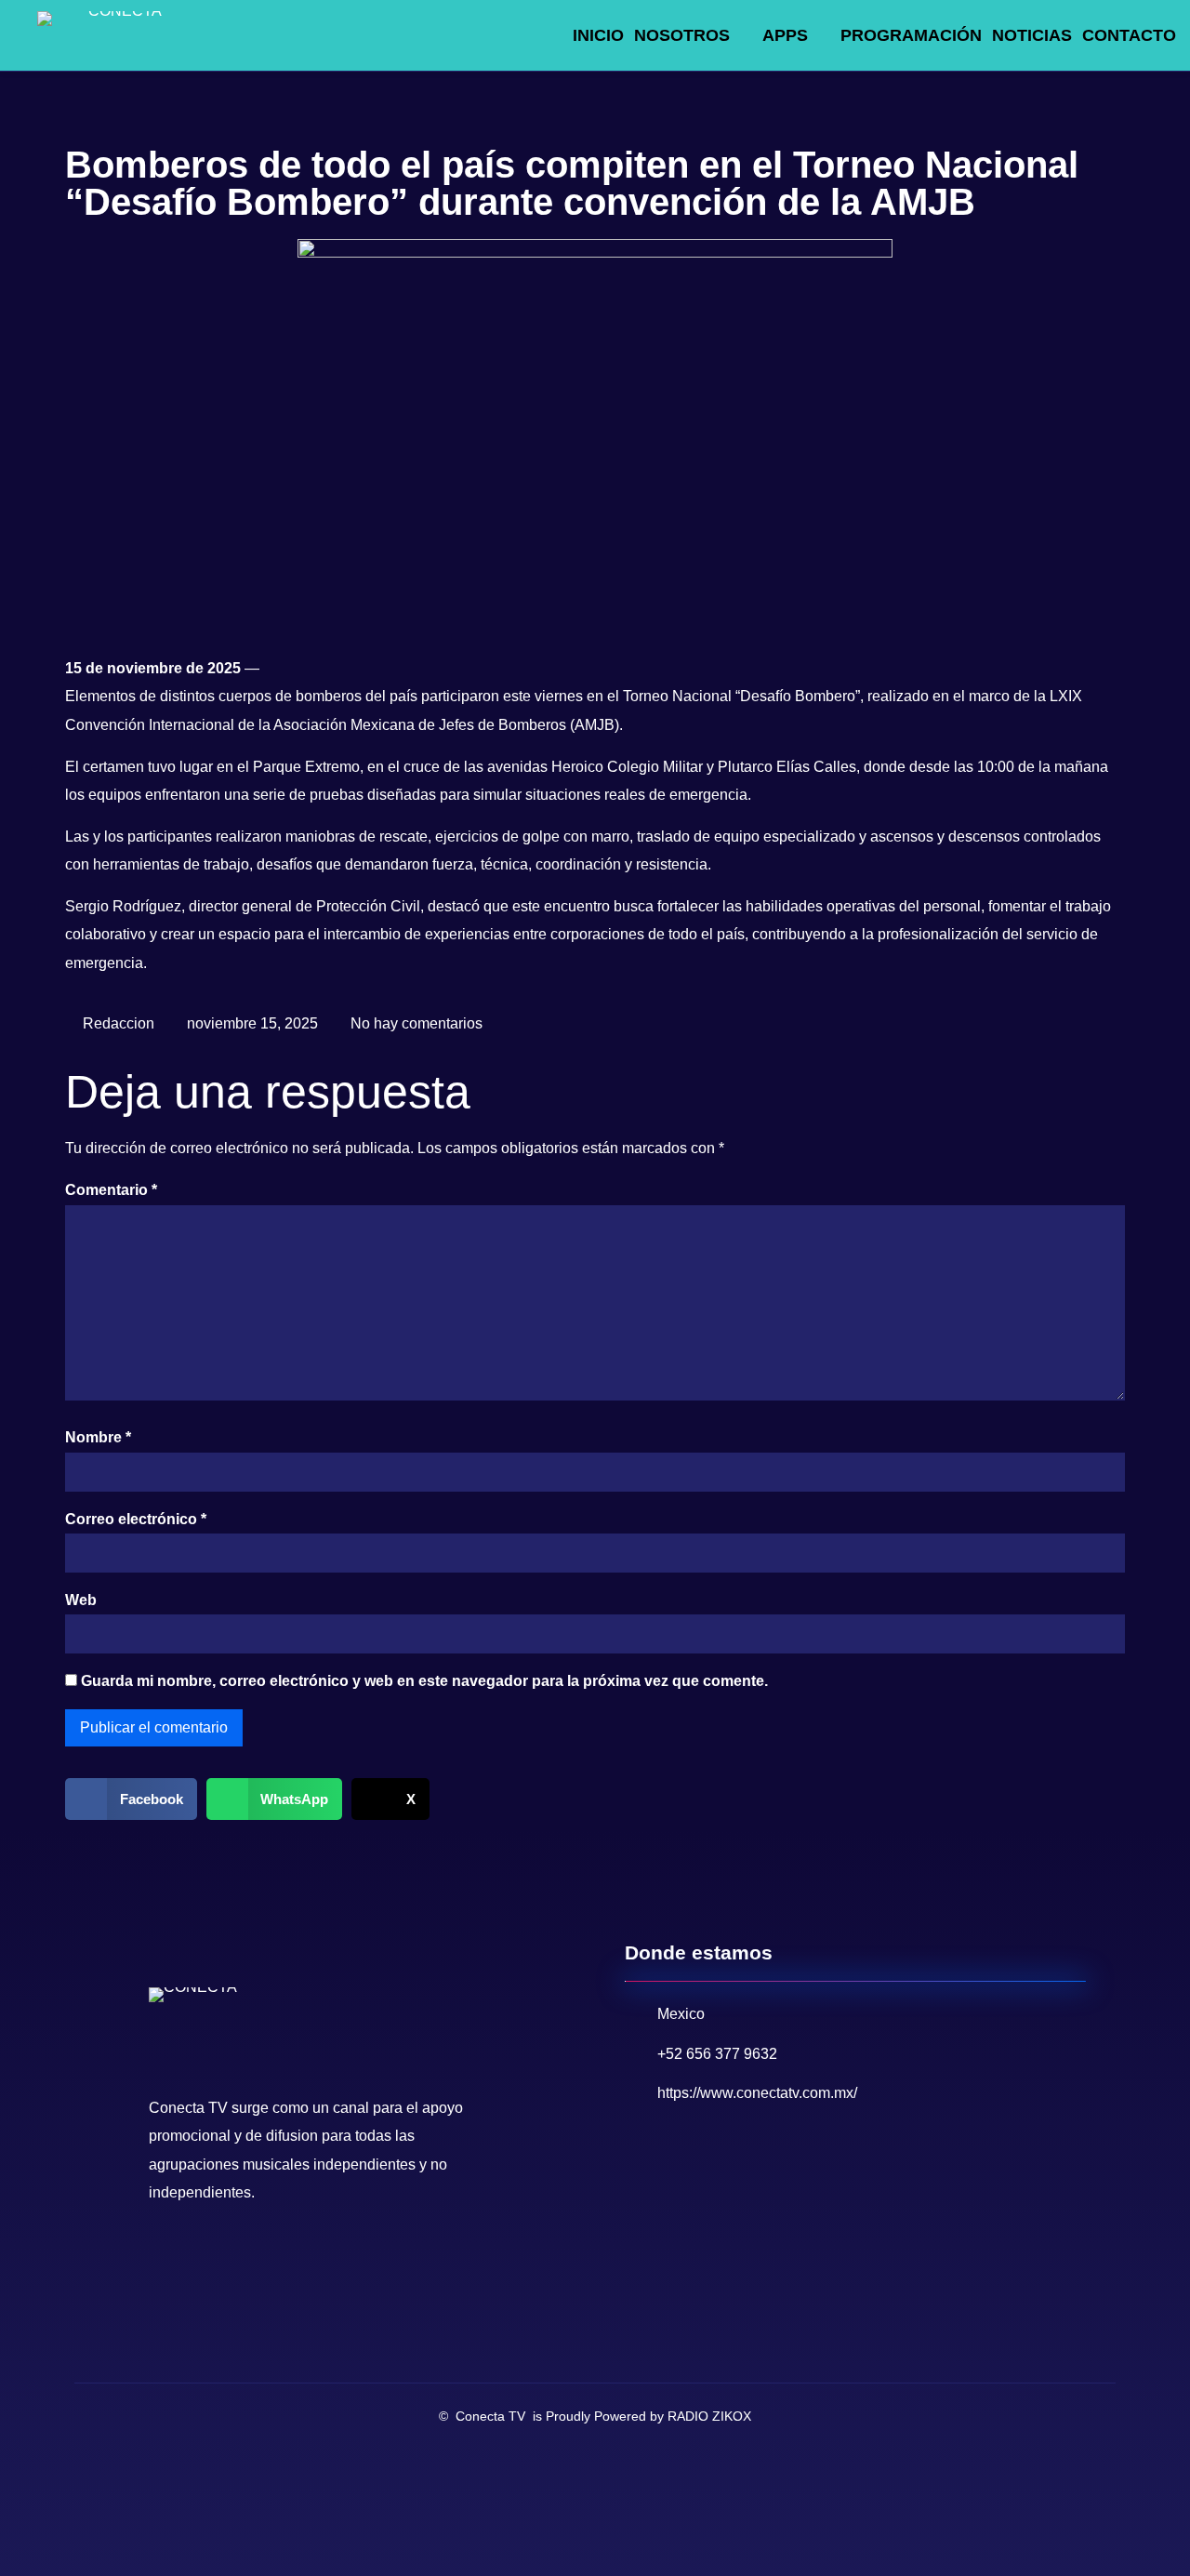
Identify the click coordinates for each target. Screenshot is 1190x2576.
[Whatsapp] (246, 2259)
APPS (785, 35)
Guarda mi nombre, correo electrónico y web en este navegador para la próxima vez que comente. (424, 1681)
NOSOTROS (682, 35)
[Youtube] (207, 2259)
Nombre (98, 1437)
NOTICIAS (1032, 35)
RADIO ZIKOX (709, 2416)
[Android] (285, 2259)
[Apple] (324, 2259)
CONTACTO (1129, 35)
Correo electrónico (136, 1519)
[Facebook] (168, 2259)
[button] (131, 1799)
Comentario (111, 1190)
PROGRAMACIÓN (911, 35)
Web (81, 1600)
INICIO (598, 35)
